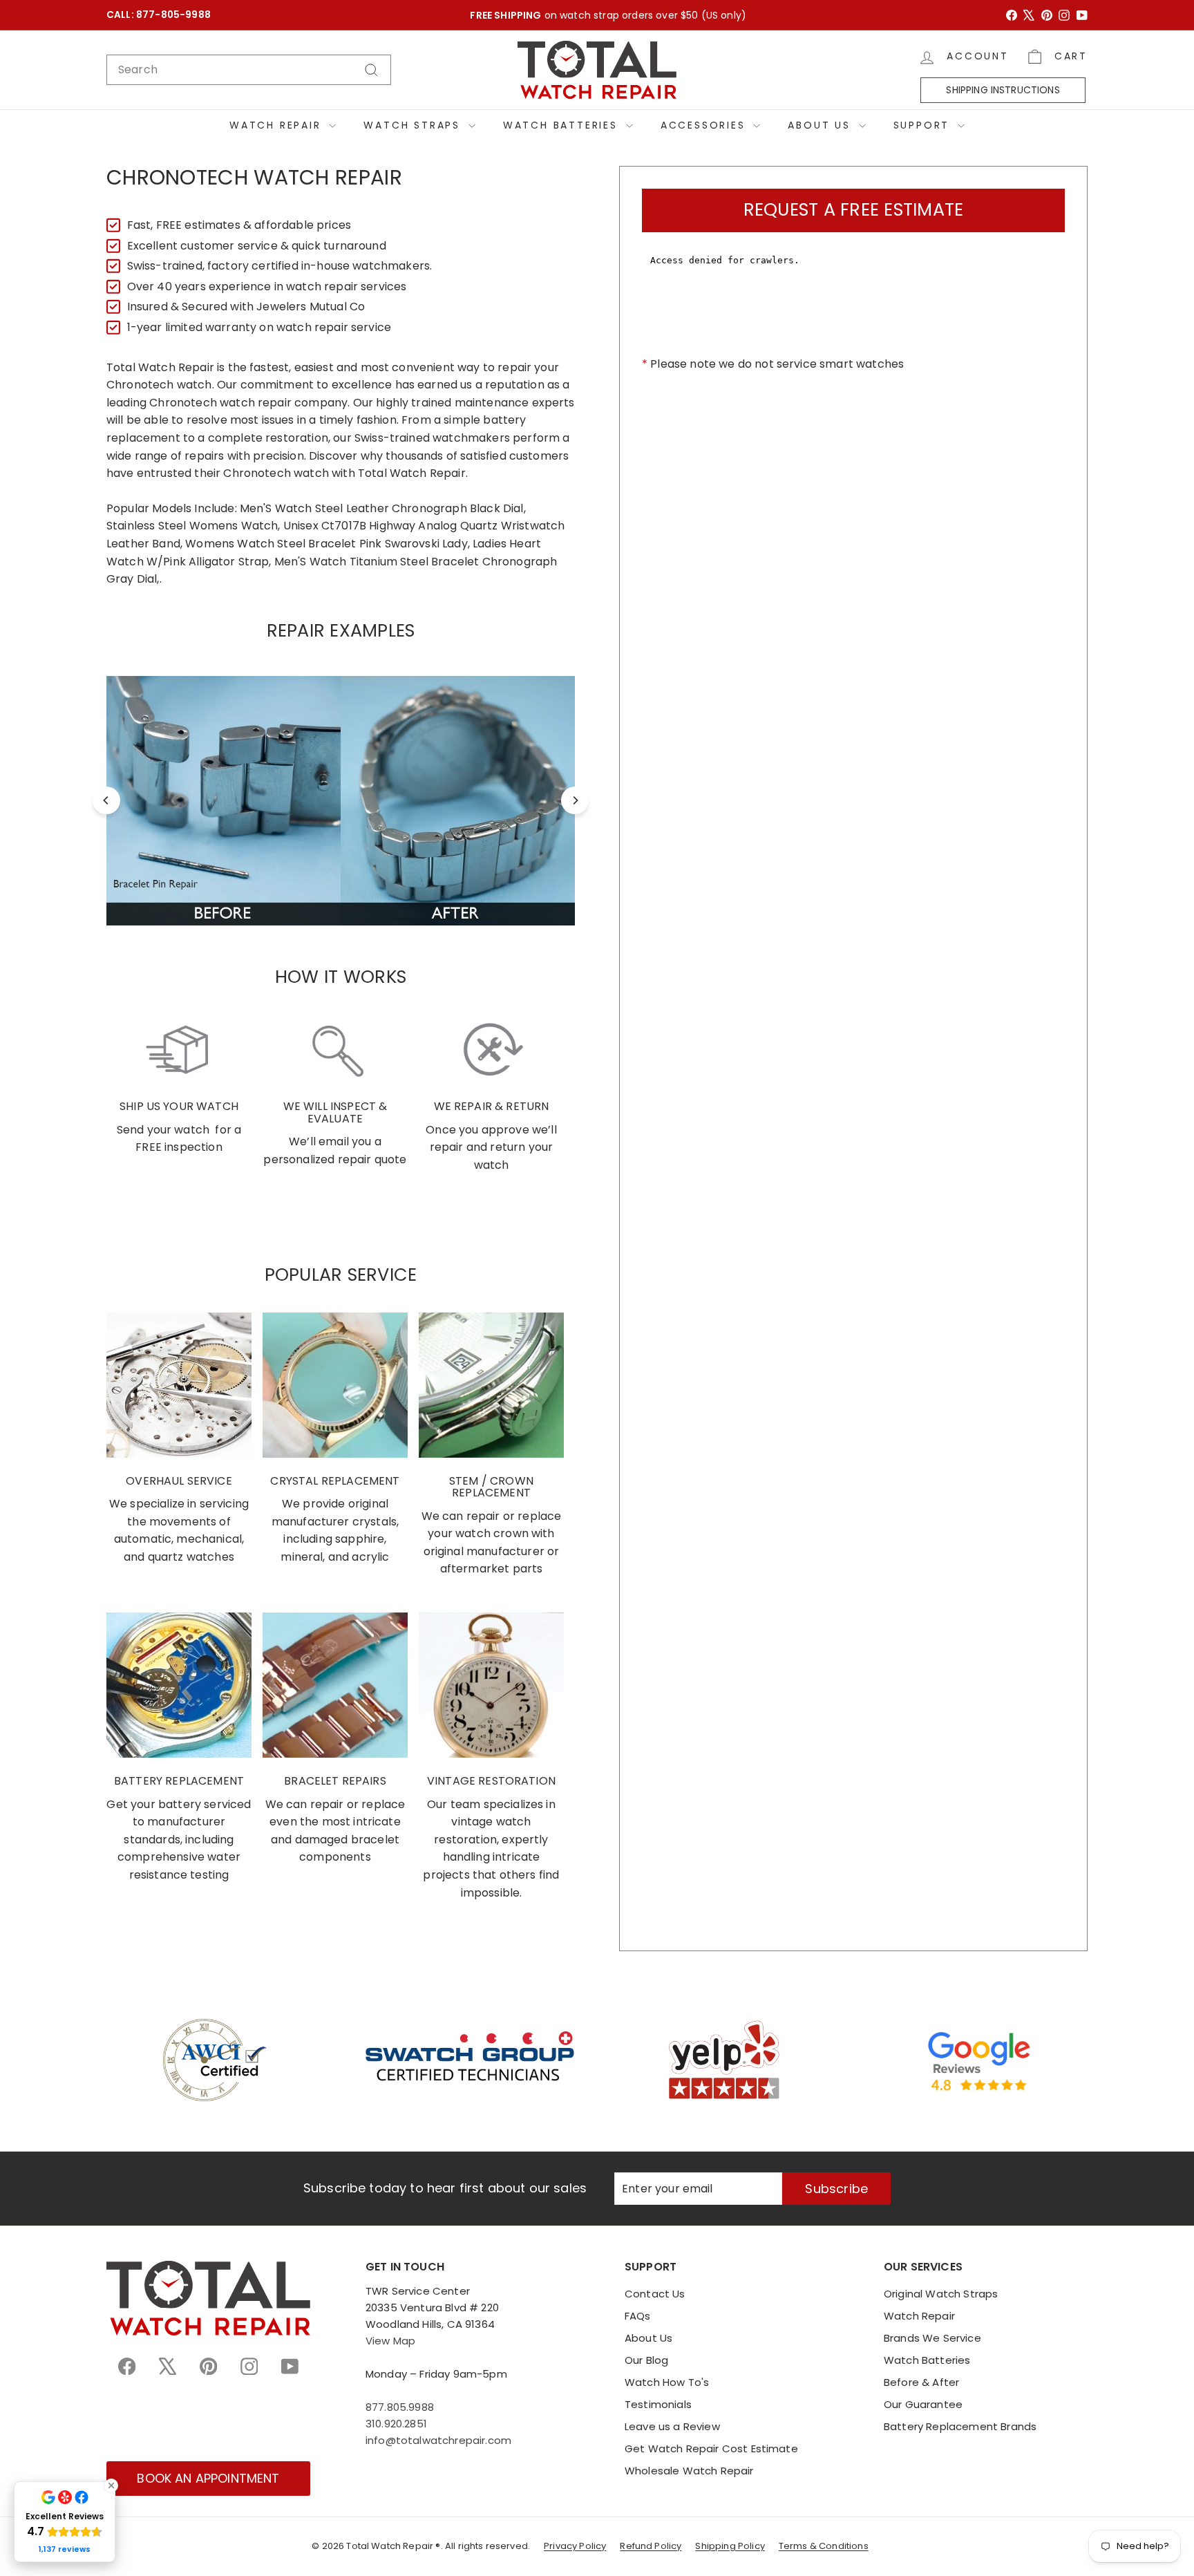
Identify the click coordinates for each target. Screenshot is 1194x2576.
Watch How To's (667, 2382)
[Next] (575, 800)
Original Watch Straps (941, 2294)
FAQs (638, 2316)
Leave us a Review (672, 2426)
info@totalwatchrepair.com (438, 2440)
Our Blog (646, 2360)
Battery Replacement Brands (960, 2426)
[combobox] (249, 70)
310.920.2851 (396, 2424)
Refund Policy (651, 2546)
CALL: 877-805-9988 (159, 15)
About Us (821, 125)
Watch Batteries (563, 125)
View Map (390, 2341)
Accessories (705, 125)
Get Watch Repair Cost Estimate (711, 2448)
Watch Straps (414, 125)
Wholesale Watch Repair (689, 2471)
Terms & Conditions (824, 2546)
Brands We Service (932, 2338)
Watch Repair (277, 125)
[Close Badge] (111, 2485)
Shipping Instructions (1003, 90)
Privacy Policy (575, 2546)
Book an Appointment (208, 2478)
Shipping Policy (730, 2546)
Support (924, 125)
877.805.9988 (400, 2407)
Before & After (921, 2382)
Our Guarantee (923, 2404)
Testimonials (658, 2404)
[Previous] (106, 800)
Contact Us (655, 2294)
